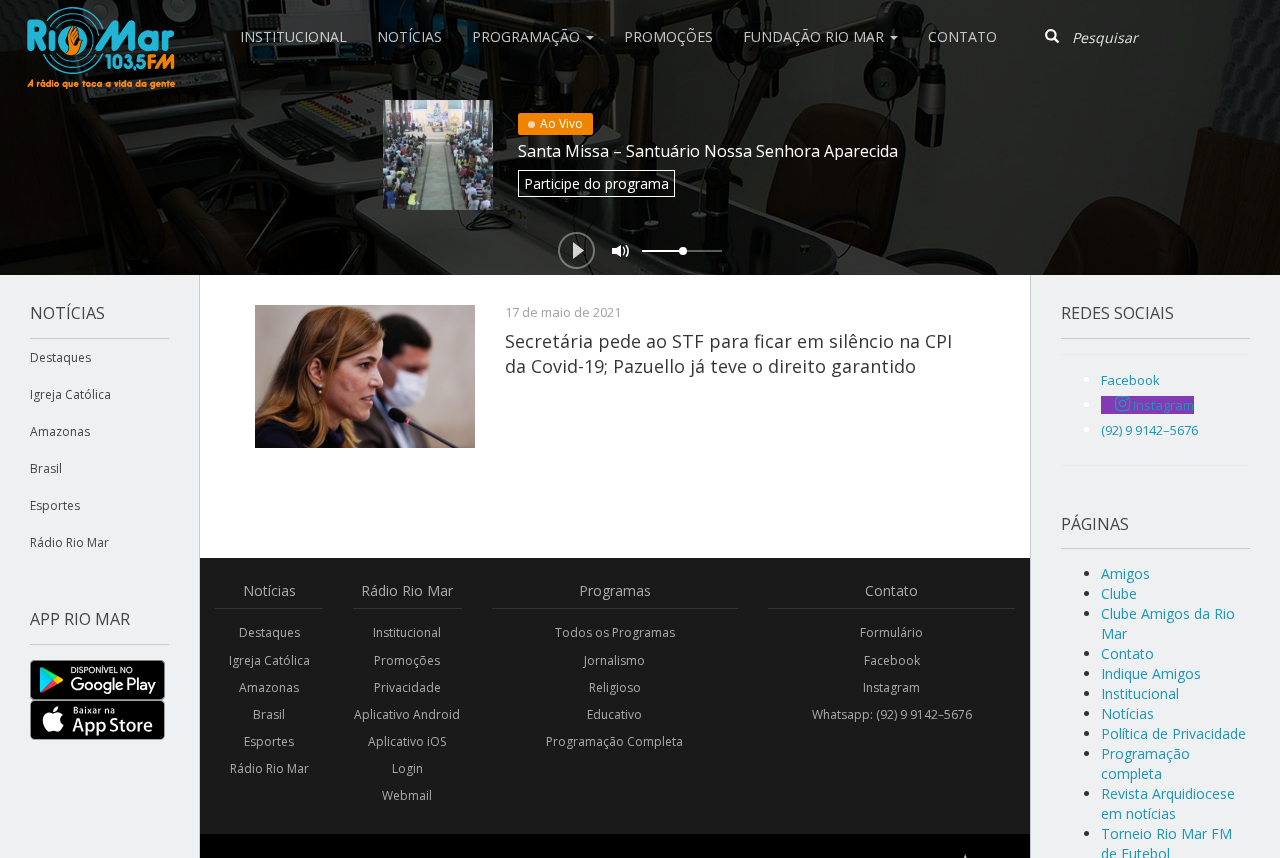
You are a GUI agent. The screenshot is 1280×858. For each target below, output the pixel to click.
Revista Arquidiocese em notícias (1168, 803)
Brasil (46, 468)
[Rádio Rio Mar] (100, 25)
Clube (1119, 593)
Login (407, 768)
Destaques (60, 357)
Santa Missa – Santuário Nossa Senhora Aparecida (708, 151)
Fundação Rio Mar (815, 36)
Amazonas (60, 431)
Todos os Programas (615, 632)
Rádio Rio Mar (69, 542)
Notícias (409, 36)
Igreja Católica (70, 394)
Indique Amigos (1151, 673)
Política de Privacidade (1173, 733)
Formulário (891, 632)
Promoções (668, 36)
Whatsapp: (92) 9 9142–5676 (892, 714)
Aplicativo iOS (407, 741)
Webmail (407, 795)
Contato (962, 36)
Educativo (614, 714)
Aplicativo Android (407, 714)
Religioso (615, 687)
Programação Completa (614, 741)
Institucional (293, 36)
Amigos (1125, 573)
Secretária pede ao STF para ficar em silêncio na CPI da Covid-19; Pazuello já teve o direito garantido (728, 353)
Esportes (55, 505)
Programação (528, 36)
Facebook (892, 660)
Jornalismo (614, 660)
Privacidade (407, 687)
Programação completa (1145, 763)
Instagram (891, 687)
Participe (596, 183)
